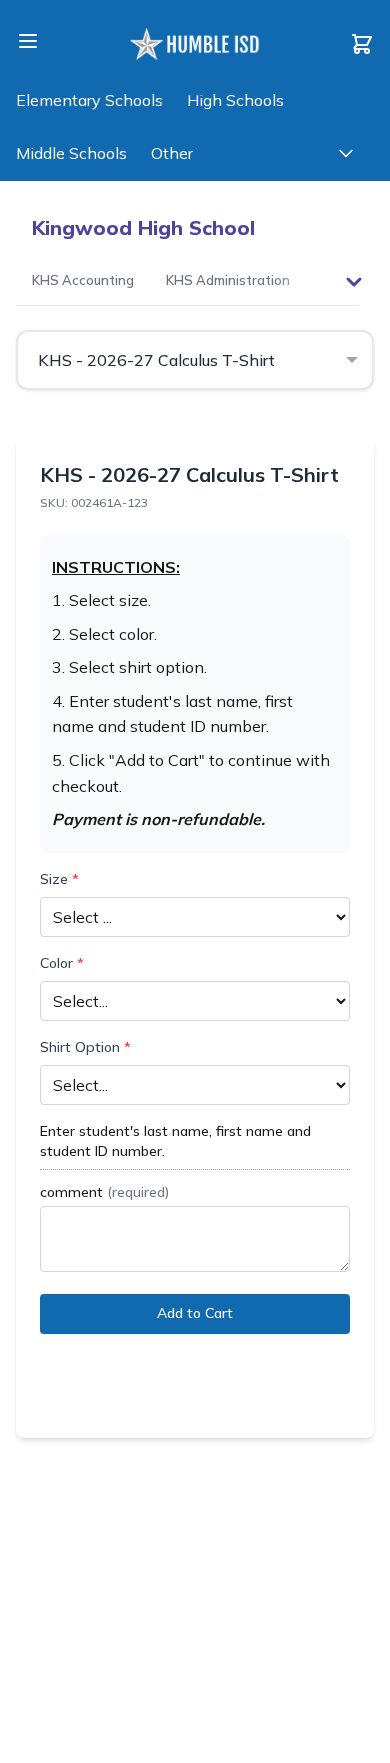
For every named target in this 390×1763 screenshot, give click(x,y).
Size (59, 879)
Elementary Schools (89, 100)
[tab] (83, 282)
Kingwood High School (143, 227)
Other (172, 153)
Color (62, 963)
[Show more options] (354, 282)
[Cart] (362, 44)
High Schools (235, 100)
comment (104, 1192)
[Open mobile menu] (28, 41)
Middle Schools (71, 153)
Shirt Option (85, 1047)
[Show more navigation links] (346, 153)
